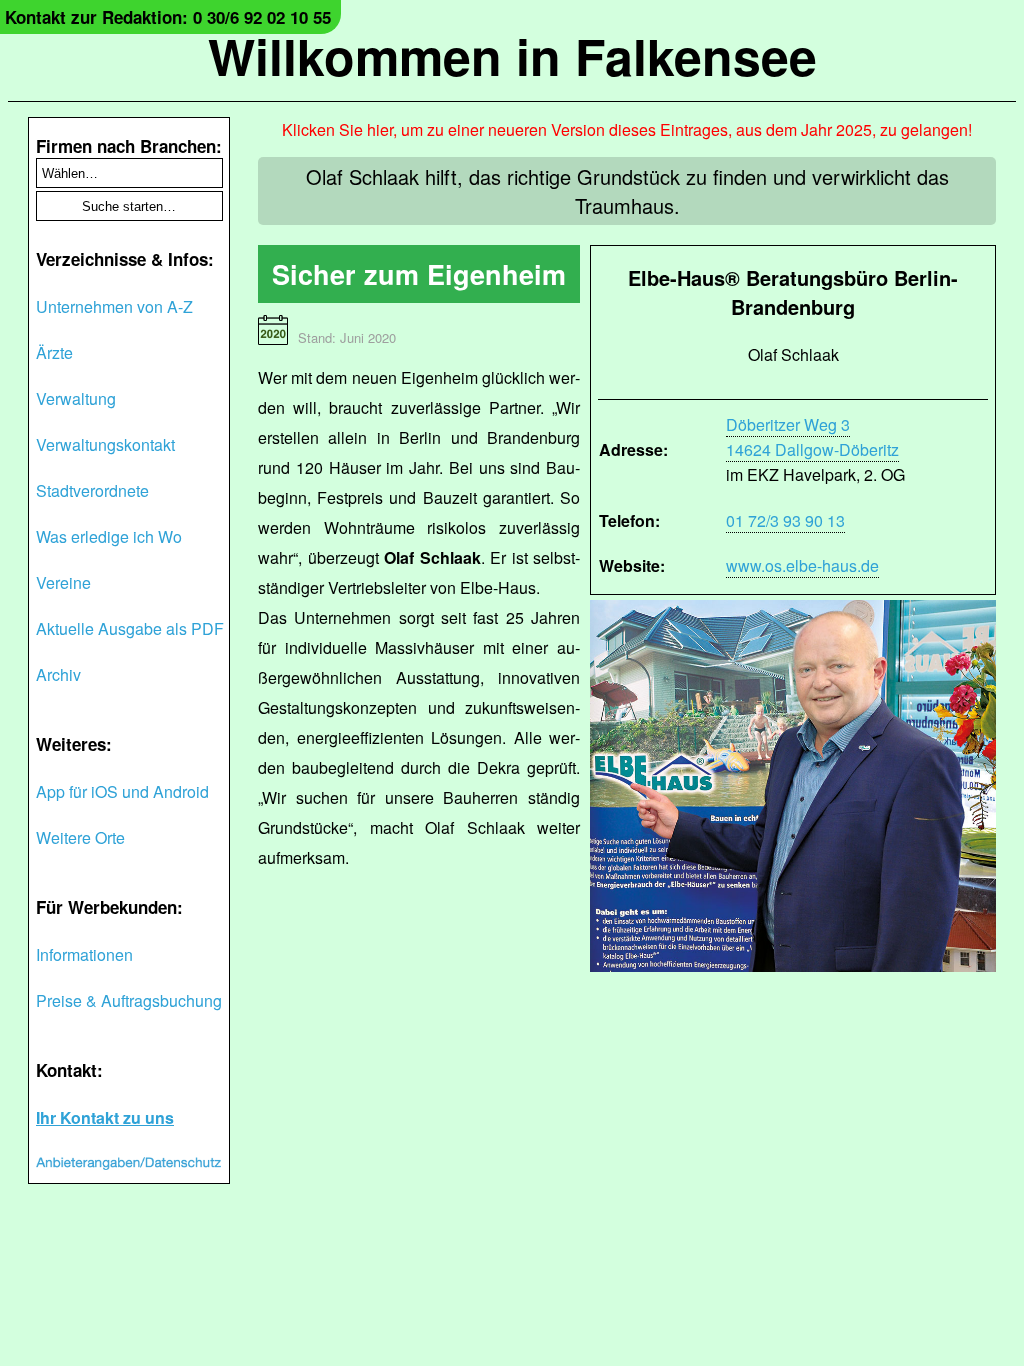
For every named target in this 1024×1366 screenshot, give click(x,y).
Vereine (63, 582)
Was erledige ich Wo (109, 536)
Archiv (58, 674)
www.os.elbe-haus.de (802, 565)
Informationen (84, 954)
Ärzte (54, 352)
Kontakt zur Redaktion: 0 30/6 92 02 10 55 (168, 17)
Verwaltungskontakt (105, 444)
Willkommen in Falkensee (512, 55)
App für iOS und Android (122, 791)
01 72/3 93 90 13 (785, 520)
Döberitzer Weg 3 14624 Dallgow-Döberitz (812, 437)
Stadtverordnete (92, 490)
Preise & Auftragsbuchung (129, 1000)
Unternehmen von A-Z (114, 306)
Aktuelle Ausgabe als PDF (130, 628)
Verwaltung (76, 398)
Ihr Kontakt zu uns (105, 1117)
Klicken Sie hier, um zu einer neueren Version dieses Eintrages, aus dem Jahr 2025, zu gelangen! (627, 129)
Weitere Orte (80, 837)
